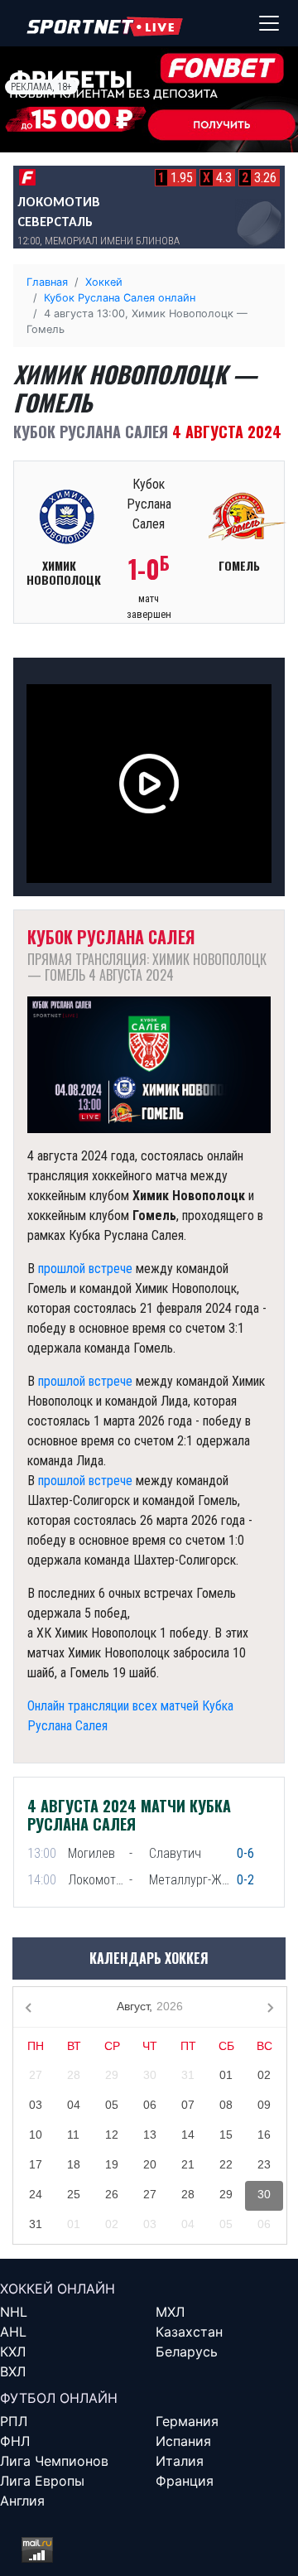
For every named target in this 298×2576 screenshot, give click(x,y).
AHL (13, 2332)
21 (188, 2164)
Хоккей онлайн (58, 2289)
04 (74, 2105)
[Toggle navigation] (269, 23)
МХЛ (170, 2312)
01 (226, 2075)
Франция (185, 2481)
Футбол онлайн (59, 2398)
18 (74, 2164)
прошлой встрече (85, 1269)
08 (226, 2105)
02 (264, 2075)
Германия (187, 2421)
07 (188, 2105)
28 (74, 2075)
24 (36, 2194)
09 (264, 2105)
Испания (183, 2441)
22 (226, 2164)
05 (112, 2105)
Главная (47, 282)
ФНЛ (15, 2441)
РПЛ (14, 2421)
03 (36, 2105)
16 (264, 2135)
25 (74, 2194)
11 (73, 2135)
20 (150, 2164)
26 (112, 2194)
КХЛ (13, 2352)
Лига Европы (42, 2481)
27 (36, 2075)
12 (112, 2135)
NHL (14, 2312)
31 (188, 2075)
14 (188, 2135)
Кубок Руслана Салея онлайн (120, 298)
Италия (180, 2461)
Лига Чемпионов (54, 2461)
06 (150, 2105)
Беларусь (187, 2352)
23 (264, 2164)
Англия (22, 2501)
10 (36, 2135)
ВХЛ (13, 2371)
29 (112, 2075)
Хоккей (104, 282)
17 (36, 2164)
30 (150, 2075)
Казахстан (189, 2332)
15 (226, 2135)
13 (150, 2135)
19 (112, 2164)
